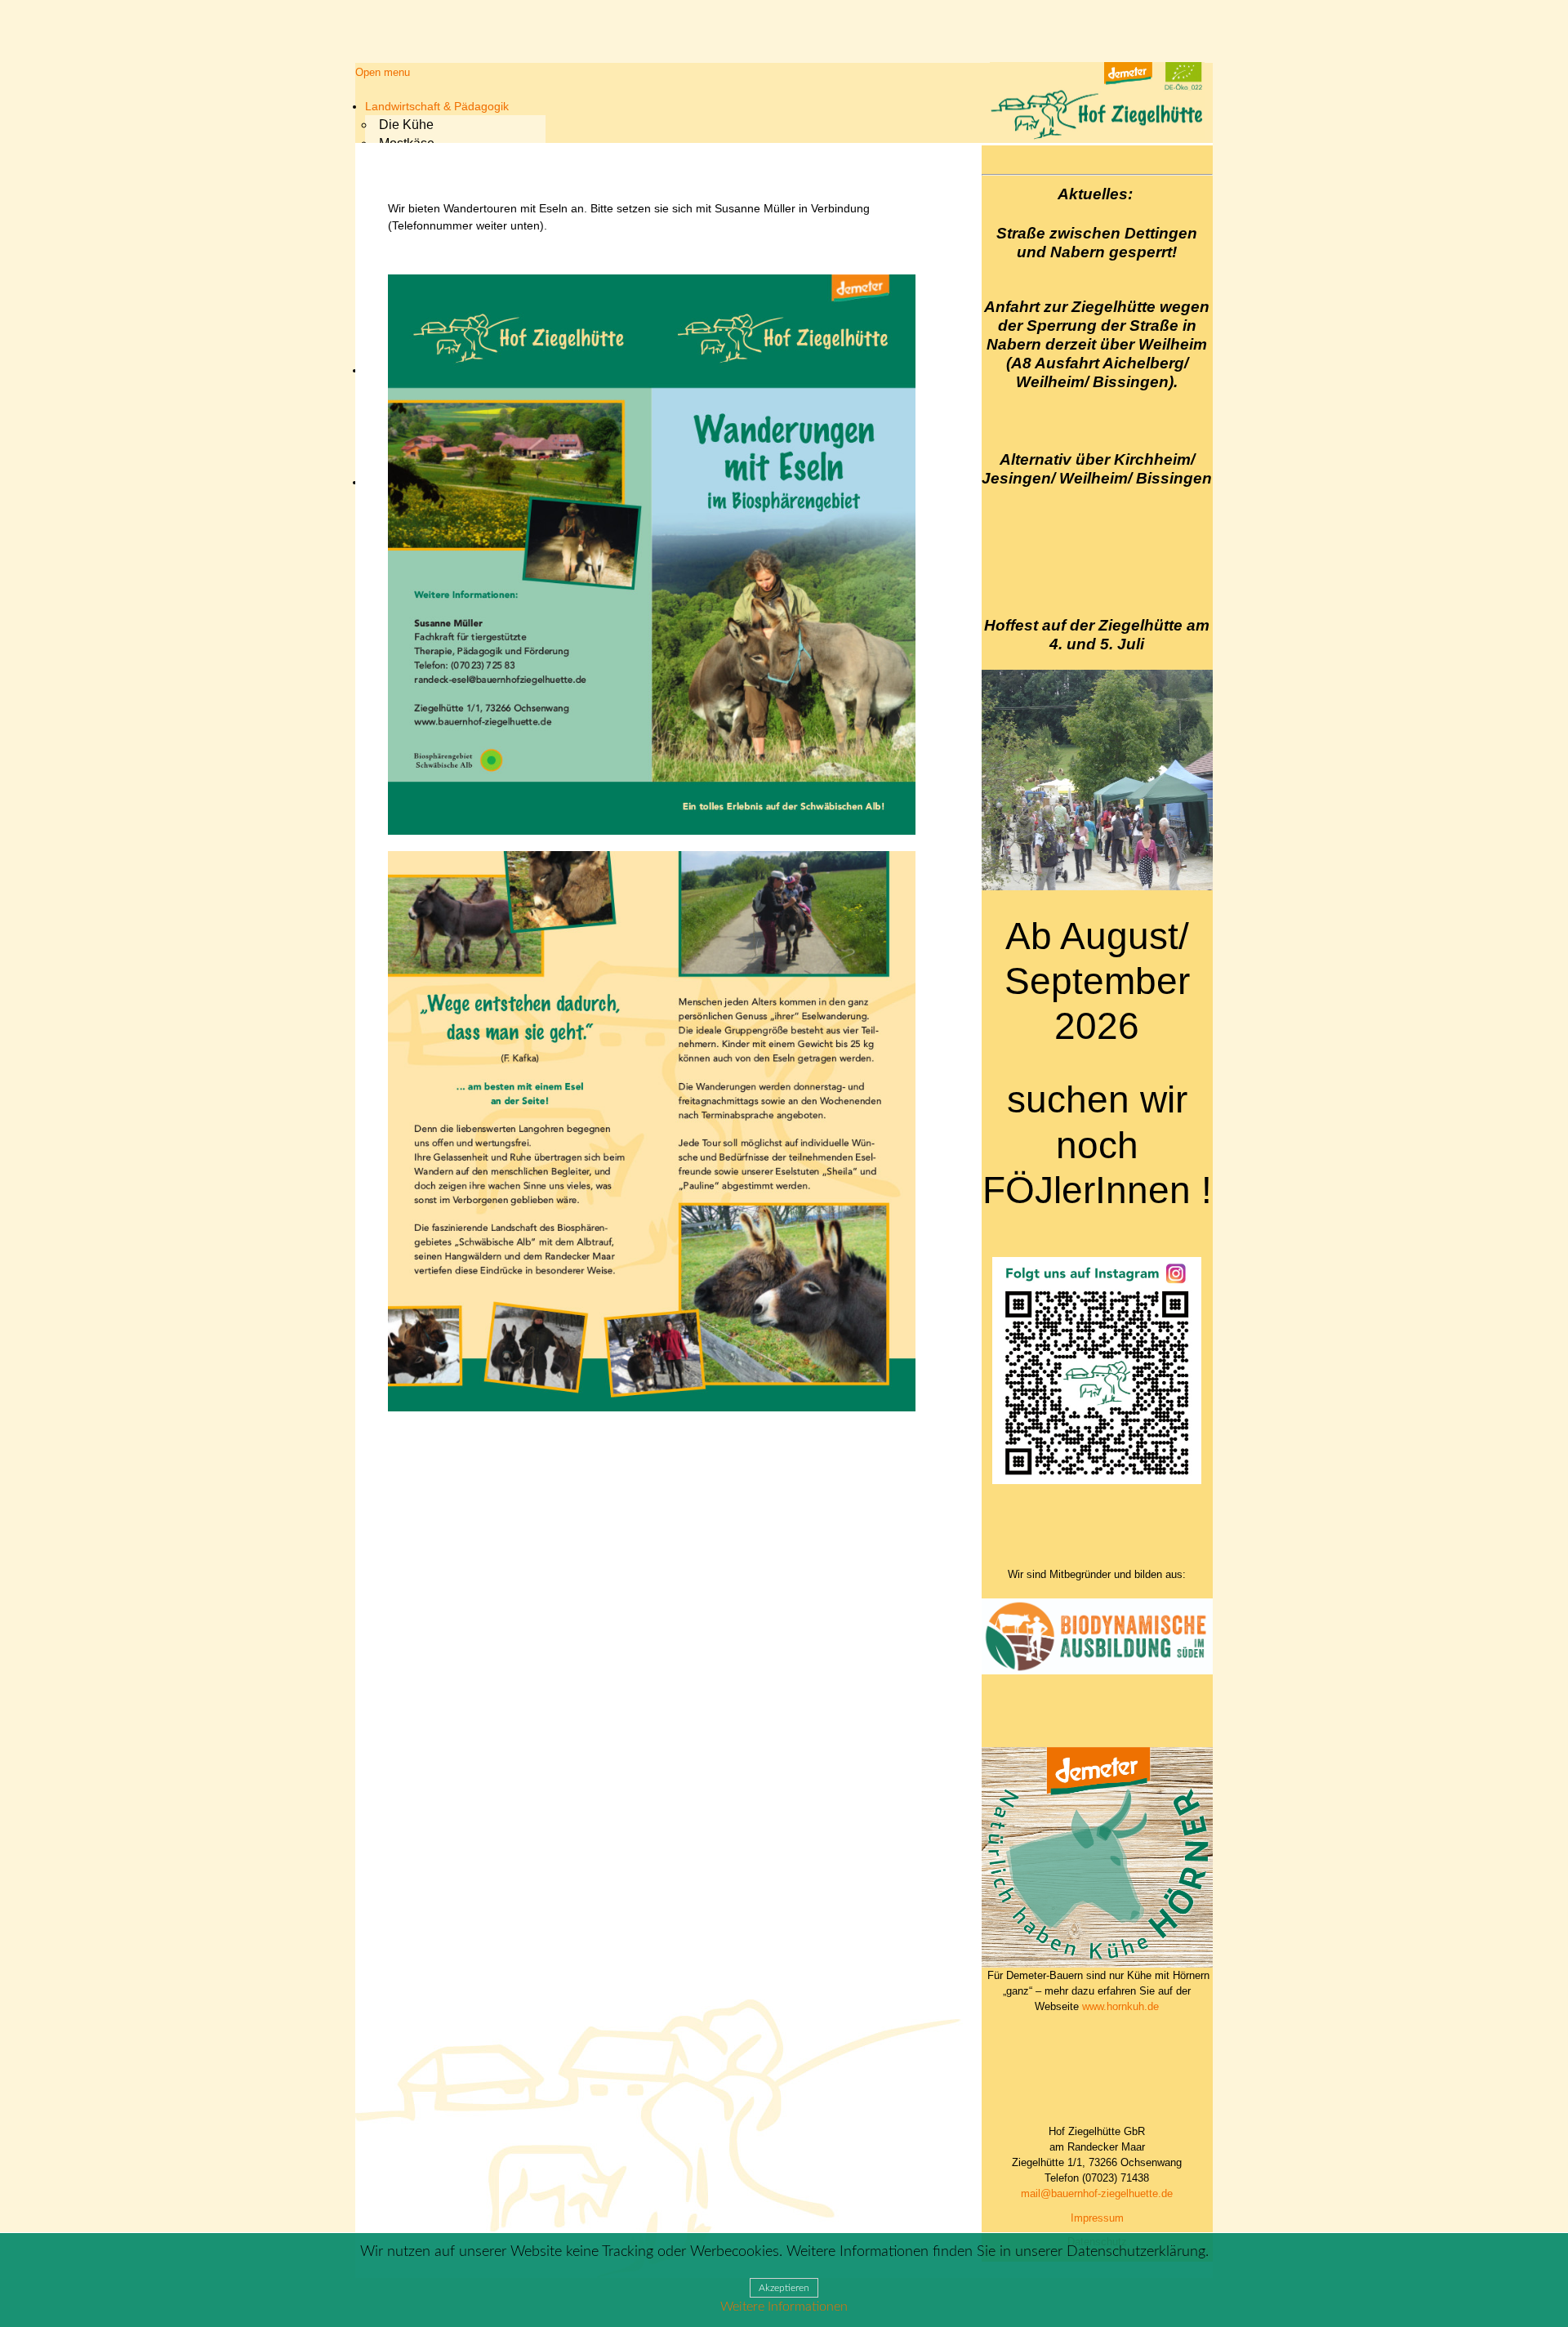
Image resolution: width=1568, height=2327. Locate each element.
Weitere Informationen (784, 2307)
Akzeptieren (784, 2288)
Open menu (383, 72)
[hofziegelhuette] (1097, 1480)
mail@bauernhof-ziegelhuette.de (1097, 2193)
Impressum (1097, 2218)
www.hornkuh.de (1120, 2006)
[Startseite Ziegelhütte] (1097, 137)
